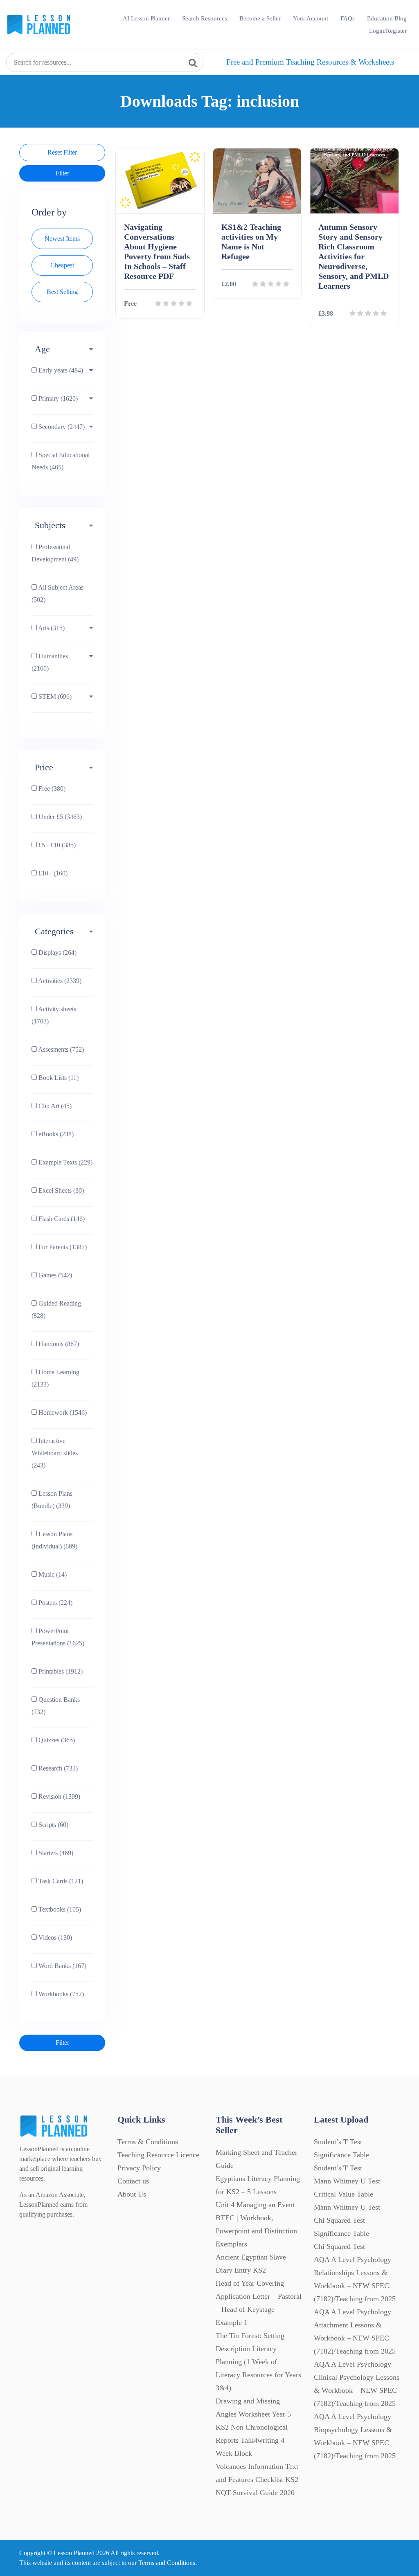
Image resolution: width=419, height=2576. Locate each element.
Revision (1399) (59, 1796)
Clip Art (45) (54, 1106)
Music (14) (52, 1574)
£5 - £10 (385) (56, 845)
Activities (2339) (59, 981)
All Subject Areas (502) (57, 594)
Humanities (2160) (50, 662)
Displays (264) (57, 953)
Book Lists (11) (58, 1078)
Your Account (311, 18)
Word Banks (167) (62, 1966)
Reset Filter (62, 152)
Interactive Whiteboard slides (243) (55, 1453)
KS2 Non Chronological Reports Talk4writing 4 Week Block (252, 2440)
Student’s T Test (338, 2168)
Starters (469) (55, 1853)
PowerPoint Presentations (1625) (58, 1637)
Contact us (133, 2181)
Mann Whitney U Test (347, 2207)
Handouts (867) (58, 1344)
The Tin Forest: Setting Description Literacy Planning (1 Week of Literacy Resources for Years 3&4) (258, 2362)
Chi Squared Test (339, 2246)
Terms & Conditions (148, 2142)
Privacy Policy (139, 2168)
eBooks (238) (55, 1134)
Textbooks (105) (59, 1909)
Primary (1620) (57, 398)
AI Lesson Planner (146, 18)
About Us (132, 2194)
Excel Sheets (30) (60, 1190)
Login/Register (388, 31)
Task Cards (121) (60, 1881)
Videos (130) (54, 1938)
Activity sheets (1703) (54, 1015)
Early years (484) (60, 370)
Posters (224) (55, 1603)
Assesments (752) (60, 1049)
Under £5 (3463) (59, 817)
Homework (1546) (62, 1413)
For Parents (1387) (62, 1247)
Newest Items (62, 239)
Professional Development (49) (55, 553)
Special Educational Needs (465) (61, 461)
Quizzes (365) (56, 1740)
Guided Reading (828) (56, 1309)
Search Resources (205, 18)
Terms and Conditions (167, 2563)
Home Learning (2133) (55, 1378)
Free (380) (51, 789)
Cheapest (62, 265)
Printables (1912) (60, 1671)
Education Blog (387, 18)
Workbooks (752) (60, 1994)
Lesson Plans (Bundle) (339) (52, 1500)
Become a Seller (260, 18)
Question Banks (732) (56, 1706)
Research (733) (57, 1768)
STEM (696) (54, 697)
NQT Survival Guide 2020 (255, 2493)
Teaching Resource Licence (158, 2155)
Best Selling (62, 292)
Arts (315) (51, 628)
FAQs (348, 18)
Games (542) (54, 1275)
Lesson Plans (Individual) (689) (54, 1540)
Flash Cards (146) (61, 1219)
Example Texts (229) (65, 1162)
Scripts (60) (53, 1825)
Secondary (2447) (61, 427)
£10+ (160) (52, 873)
